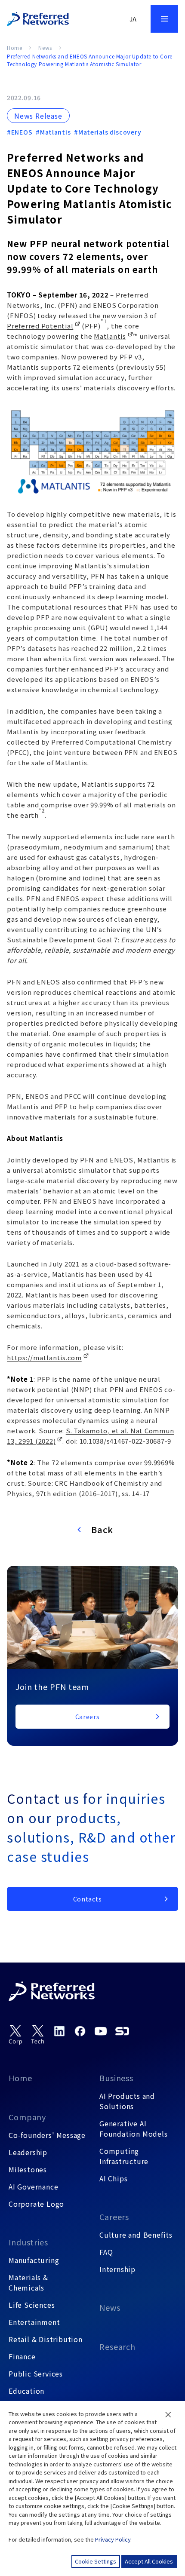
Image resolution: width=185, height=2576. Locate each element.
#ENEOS (20, 132)
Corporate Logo (36, 2204)
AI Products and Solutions (127, 2101)
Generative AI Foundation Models (134, 2128)
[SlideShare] (122, 2031)
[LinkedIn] (59, 2031)
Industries (28, 2242)
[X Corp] (15, 2035)
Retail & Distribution (46, 2339)
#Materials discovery (108, 132)
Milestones (28, 2169)
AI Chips (113, 2178)
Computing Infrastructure (124, 2156)
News (45, 48)
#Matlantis (53, 132)
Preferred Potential (40, 326)
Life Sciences (32, 2305)
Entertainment (34, 2322)
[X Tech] (38, 2035)
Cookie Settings (96, 2561)
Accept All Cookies (149, 2561)
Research (117, 2346)
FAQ (106, 2252)
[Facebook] (80, 2031)
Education (26, 2391)
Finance (22, 2356)
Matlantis (110, 336)
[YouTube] (101, 2031)
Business (116, 2078)
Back (102, 1529)
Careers (114, 2217)
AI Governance (33, 2187)
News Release (38, 116)
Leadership (28, 2152)
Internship (117, 2269)
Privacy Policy (113, 2539)
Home (14, 48)
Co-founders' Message (47, 2135)
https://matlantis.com (44, 1357)
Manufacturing (34, 2260)
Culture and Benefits (136, 2235)
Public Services (36, 2374)
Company (27, 2117)
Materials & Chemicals (28, 2282)
